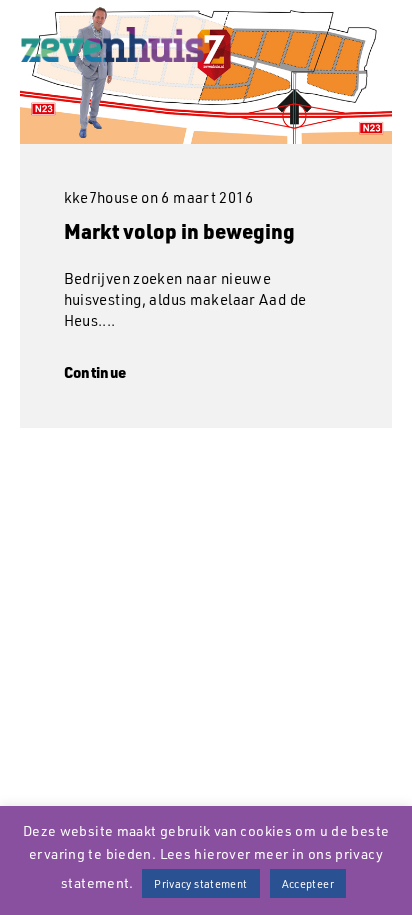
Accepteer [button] (308, 883)
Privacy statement (200, 883)
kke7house (101, 197)
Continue (95, 372)
